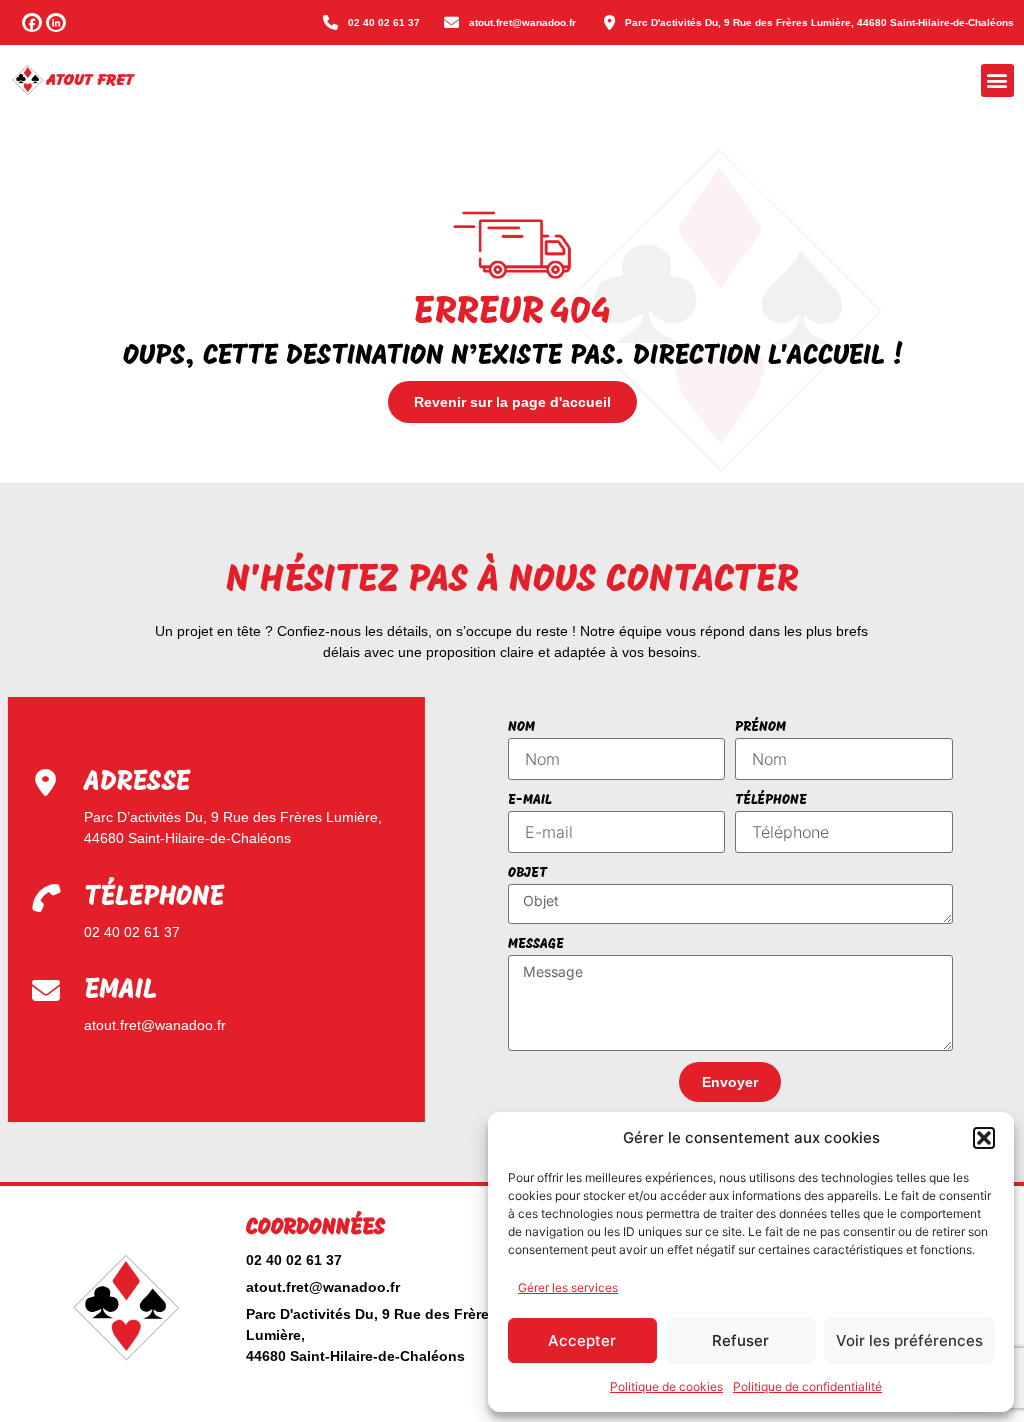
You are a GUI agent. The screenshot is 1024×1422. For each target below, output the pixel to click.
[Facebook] (32, 23)
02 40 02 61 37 (132, 932)
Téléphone (771, 800)
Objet (527, 873)
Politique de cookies (666, 1386)
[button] (984, 1138)
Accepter (582, 1340)
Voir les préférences (909, 1340)
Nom (521, 727)
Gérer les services (568, 1287)
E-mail (530, 800)
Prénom (760, 727)
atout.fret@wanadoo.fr (155, 1025)
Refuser (740, 1340)
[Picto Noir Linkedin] (56, 23)
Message (536, 944)
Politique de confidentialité (807, 1386)
